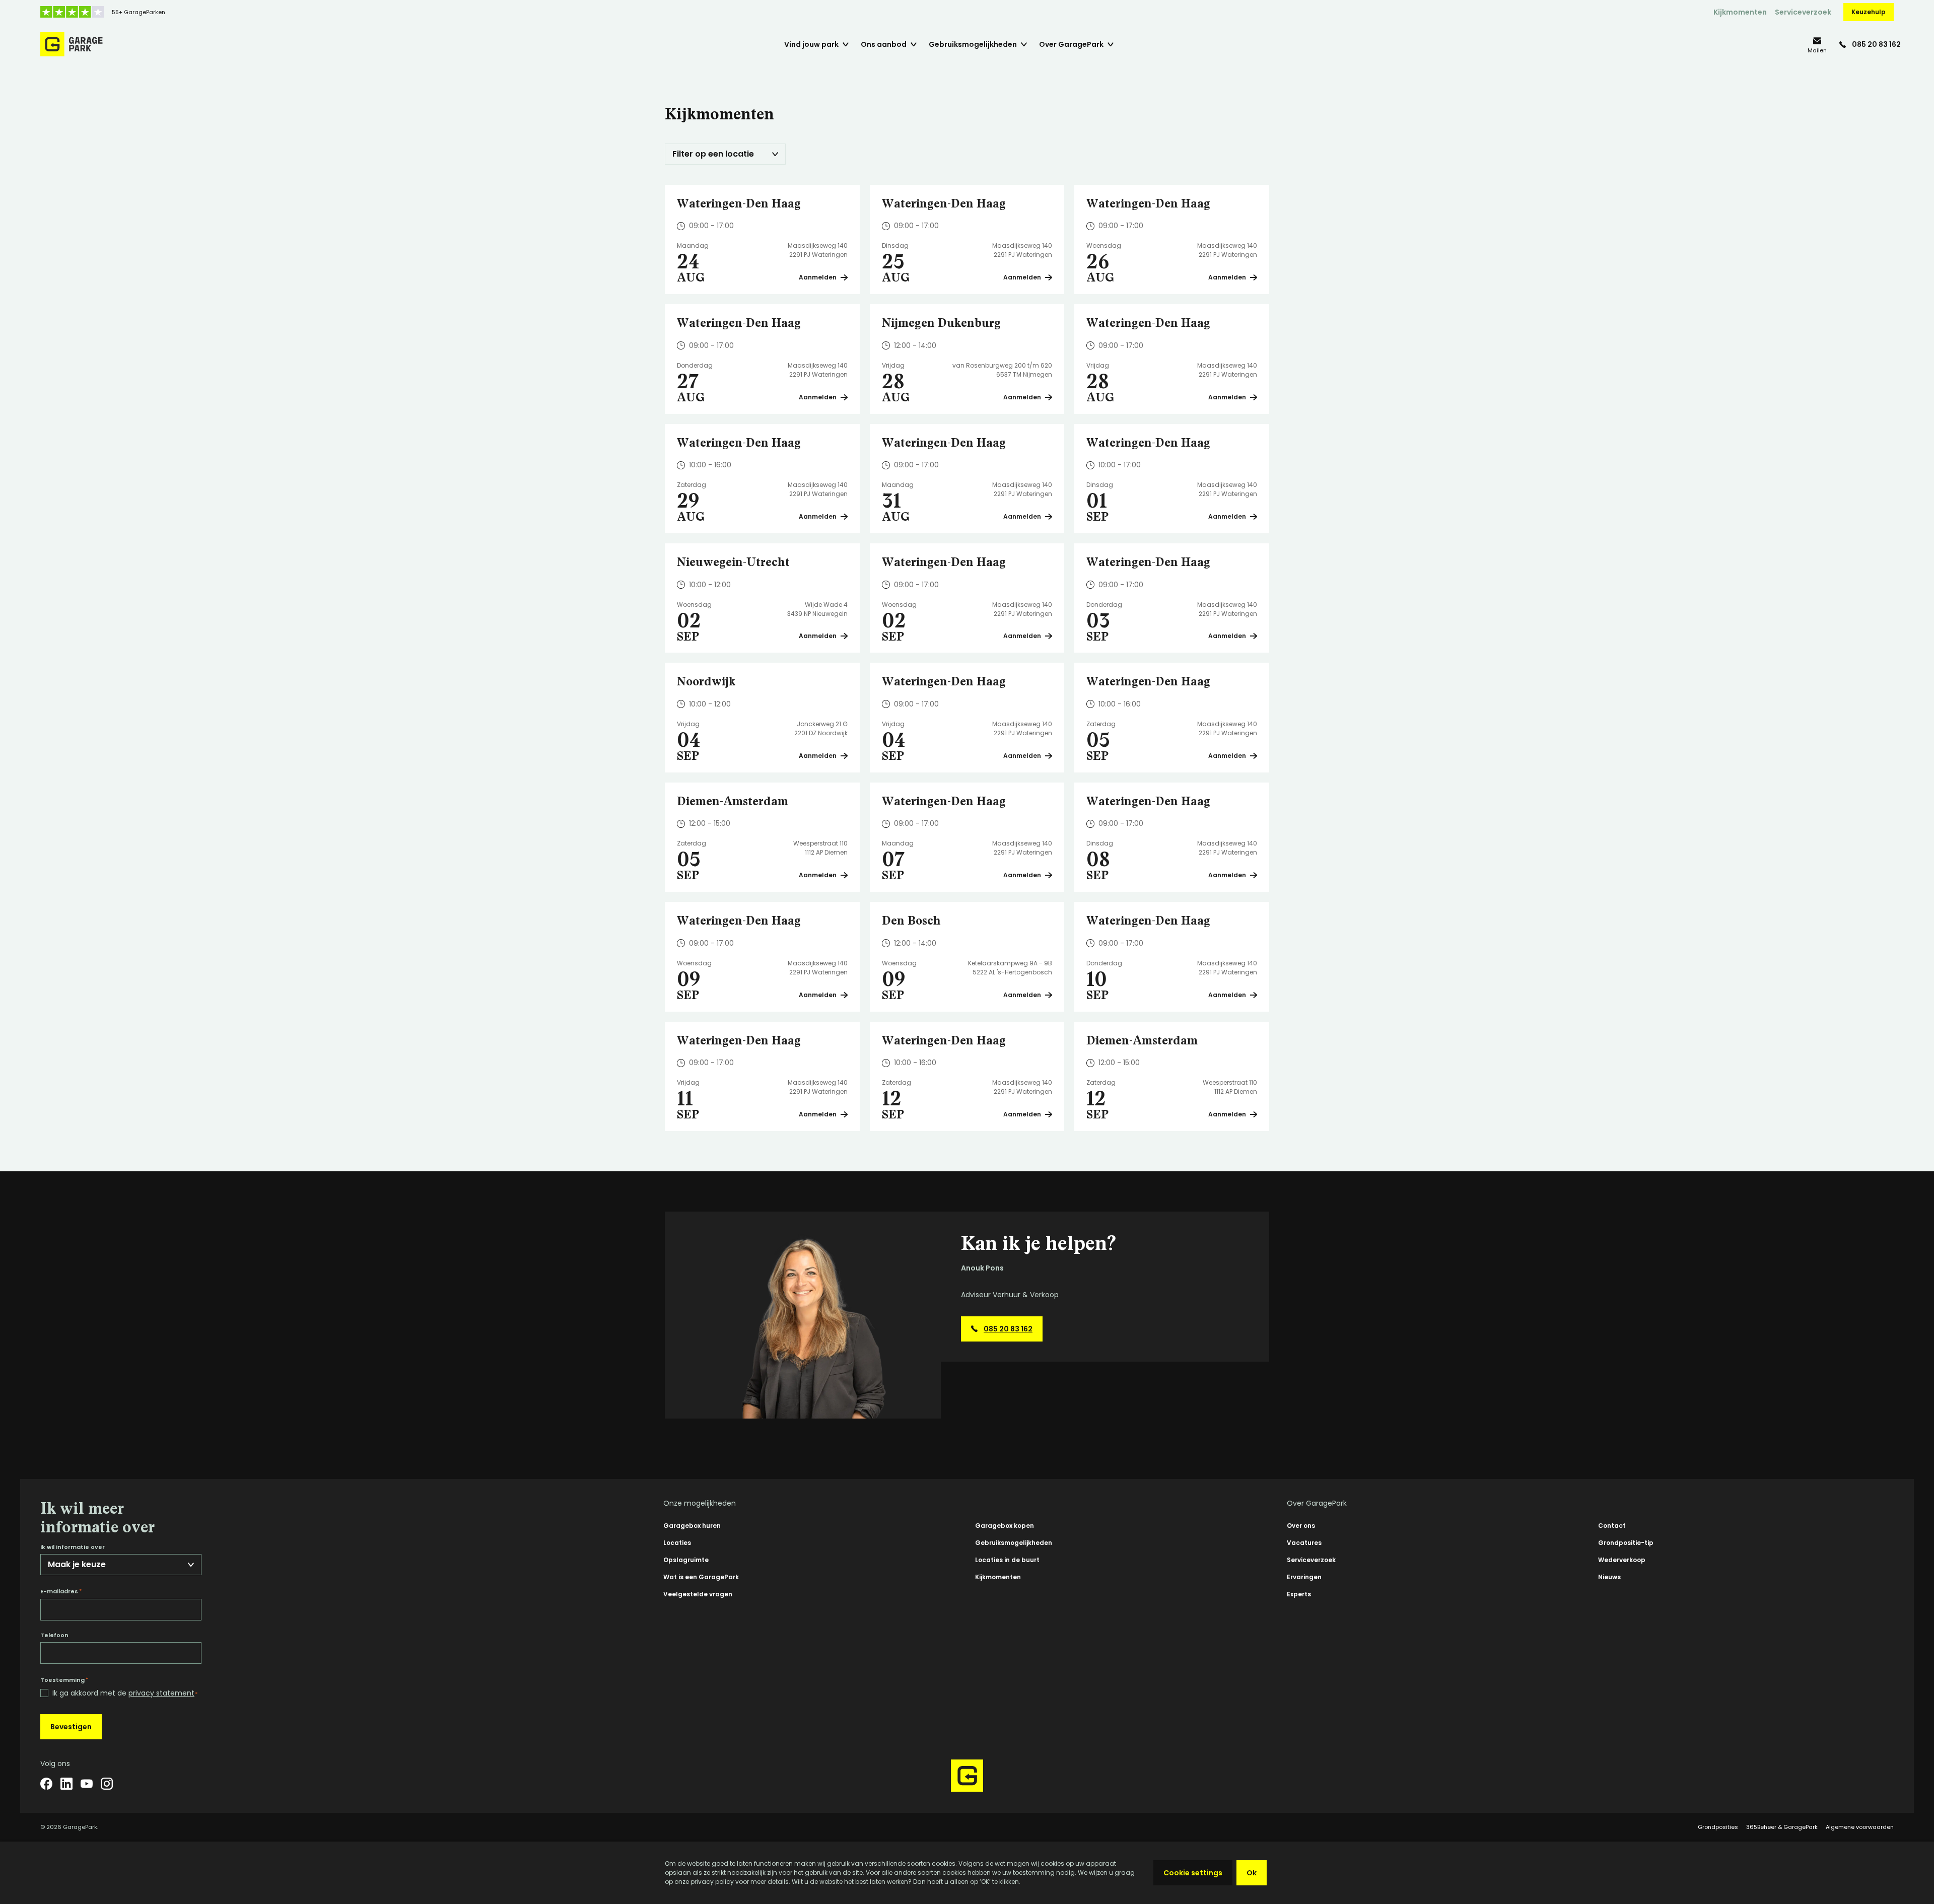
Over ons (1301, 1526)
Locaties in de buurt (1007, 1560)
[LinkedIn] (66, 1784)
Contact (1612, 1526)
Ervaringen (1304, 1577)
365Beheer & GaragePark (1782, 1827)
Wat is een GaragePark (701, 1577)
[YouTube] (87, 1784)
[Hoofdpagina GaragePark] (72, 44)
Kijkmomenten (1740, 12)
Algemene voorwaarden (1860, 1827)
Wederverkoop (1622, 1560)
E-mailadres (61, 1591)
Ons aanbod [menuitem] (884, 44)
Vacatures (1304, 1543)
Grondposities (1718, 1827)
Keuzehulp (1869, 12)
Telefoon (54, 1635)
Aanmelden (818, 277)
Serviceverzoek (1803, 12)
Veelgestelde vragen (698, 1594)
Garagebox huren (692, 1526)
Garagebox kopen (1005, 1526)
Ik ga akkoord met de (125, 1693)
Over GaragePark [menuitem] (1071, 44)
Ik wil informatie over (73, 1547)
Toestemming (64, 1680)
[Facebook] (46, 1784)
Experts (1299, 1594)
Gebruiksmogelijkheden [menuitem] (973, 44)
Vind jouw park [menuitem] (811, 44)
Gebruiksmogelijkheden (1014, 1543)
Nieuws (1609, 1577)
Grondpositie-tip (1626, 1543)
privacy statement (161, 1693)
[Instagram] (107, 1784)
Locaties (677, 1543)
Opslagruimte (686, 1560)
